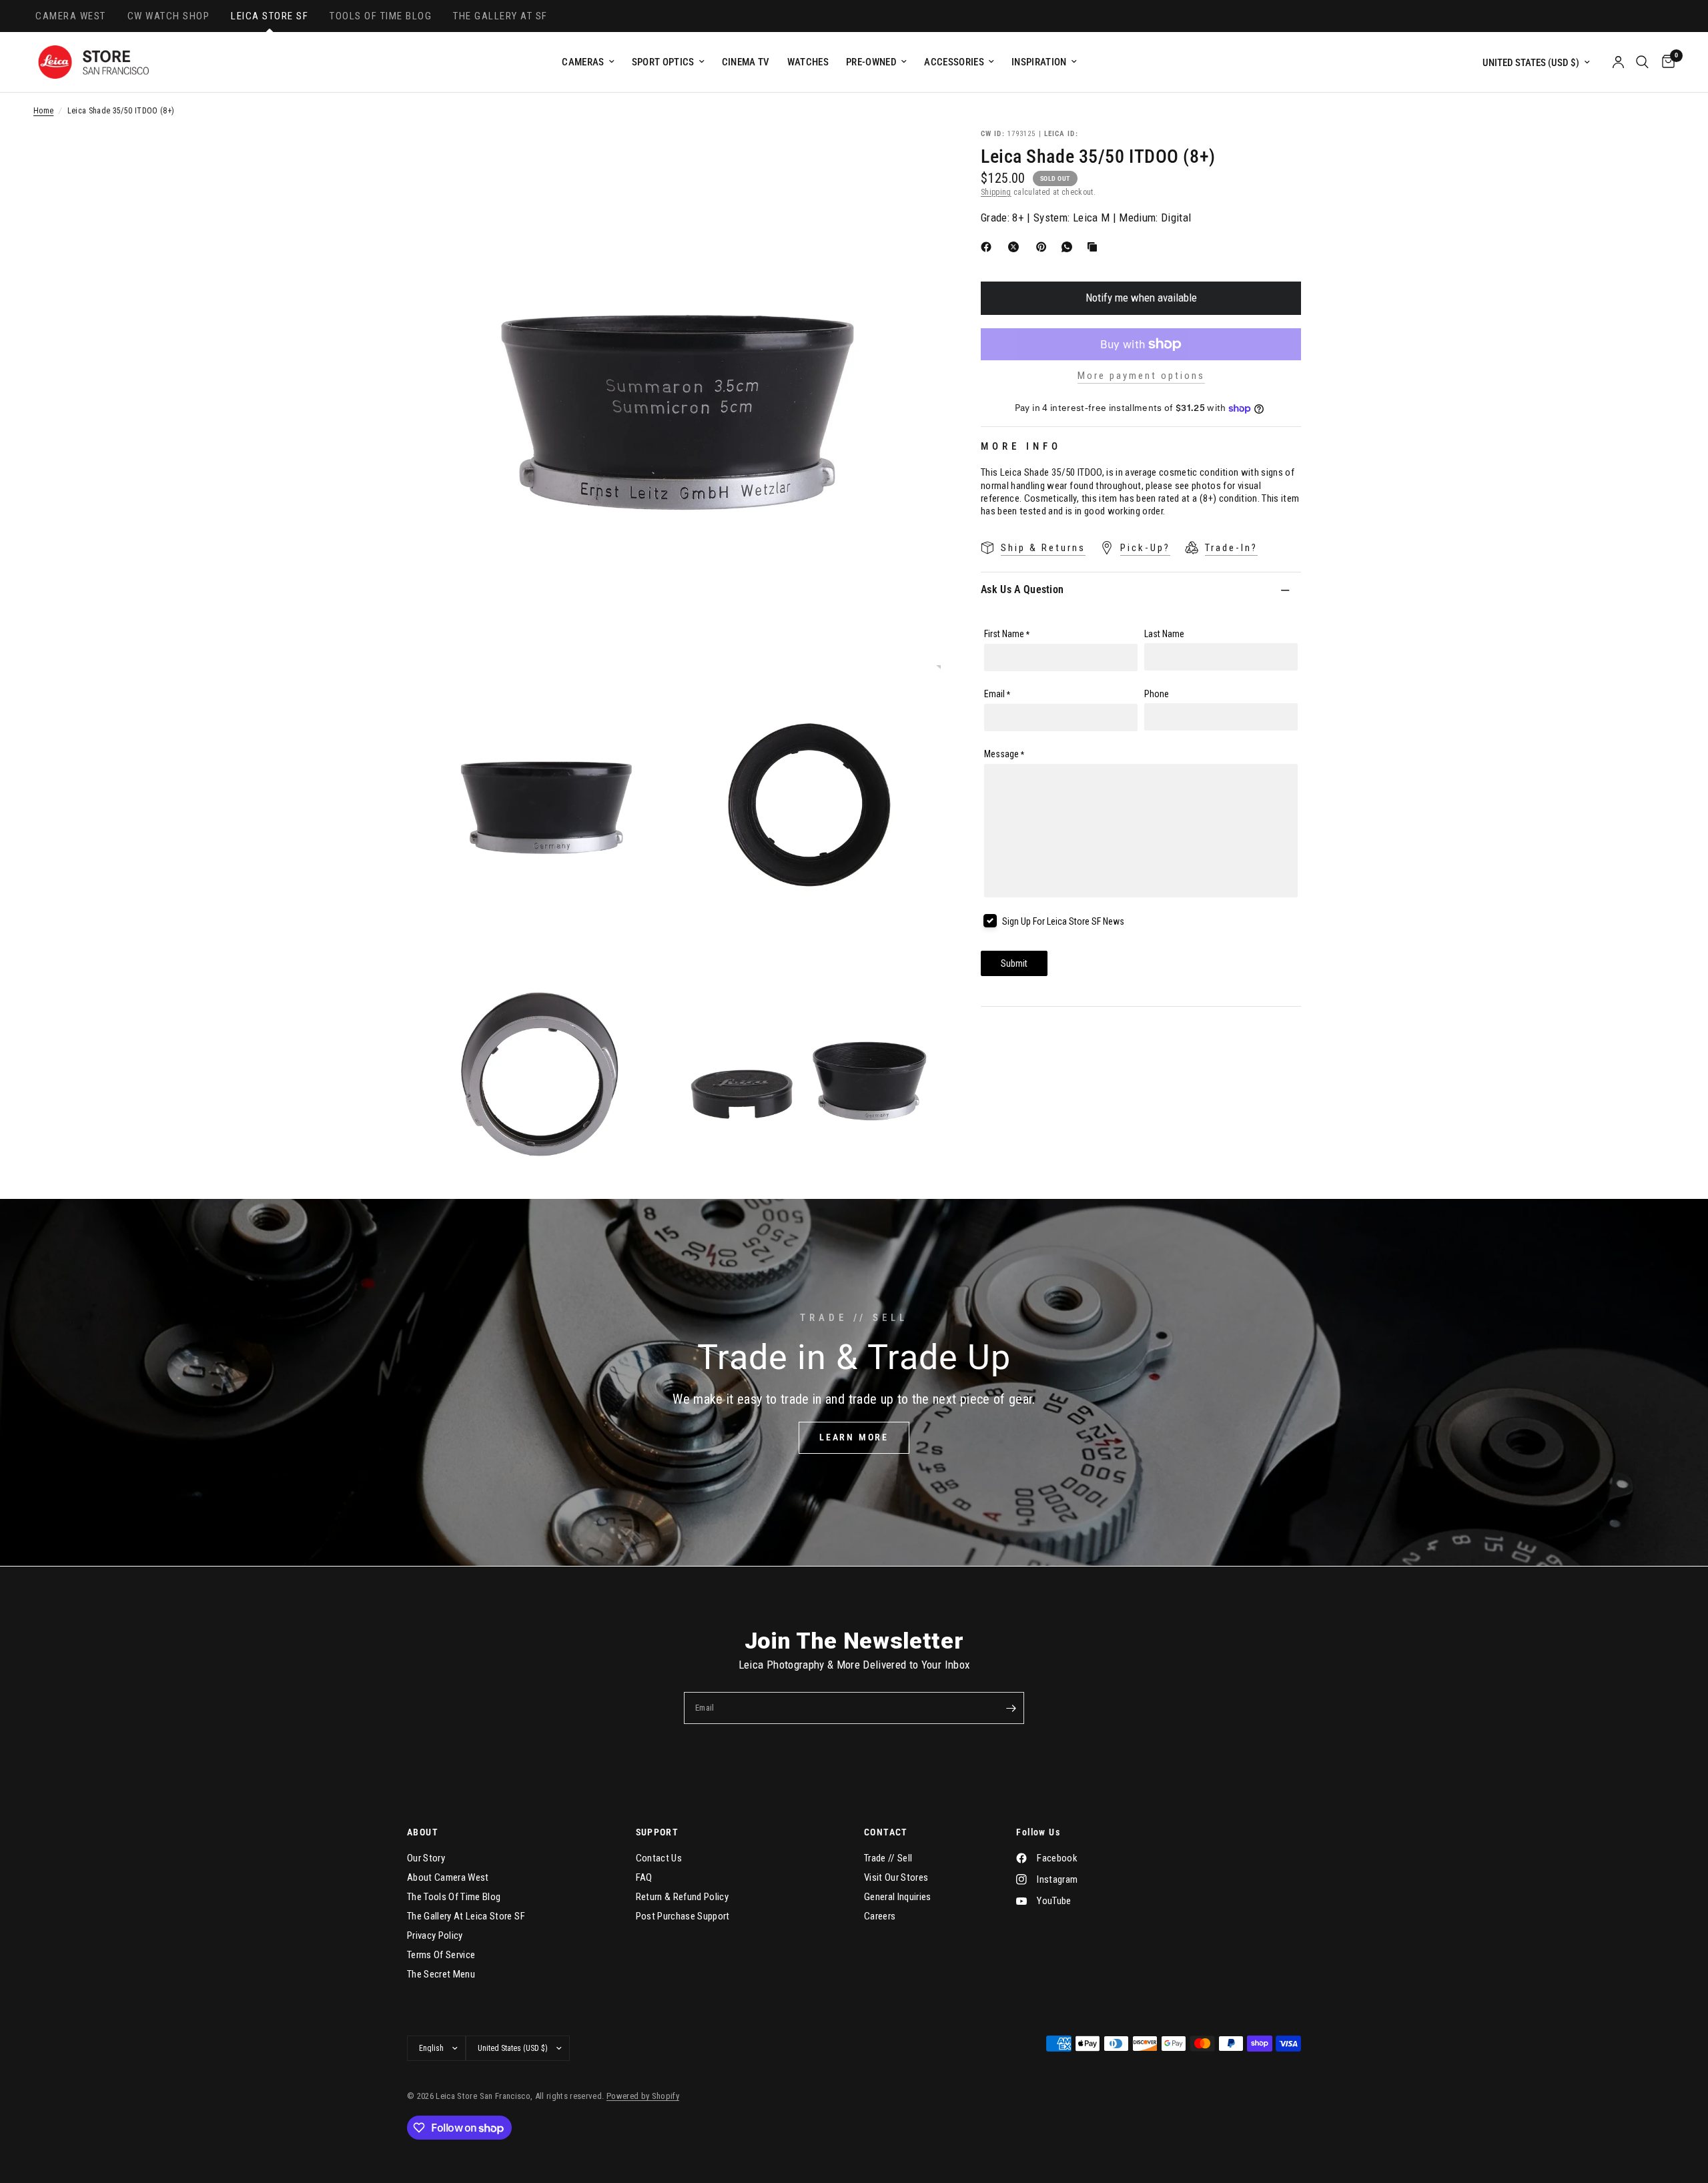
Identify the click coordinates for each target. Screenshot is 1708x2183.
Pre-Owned (871, 62)
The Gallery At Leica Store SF (466, 1916)
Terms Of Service (441, 1955)
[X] (1016, 247)
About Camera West (448, 1877)
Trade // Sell (888, 1858)
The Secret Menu (441, 1974)
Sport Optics (663, 62)
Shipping (996, 192)
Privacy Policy (435, 1935)
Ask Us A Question (1022, 589)
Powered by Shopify (643, 2096)
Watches (808, 62)
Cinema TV (746, 62)
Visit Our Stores (896, 1877)
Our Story (426, 1858)
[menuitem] (588, 62)
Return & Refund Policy (682, 1897)
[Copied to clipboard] (1095, 247)
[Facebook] (989, 247)
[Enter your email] (1011, 1708)
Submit (1014, 963)
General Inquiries (898, 1897)
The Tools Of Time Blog (454, 1897)
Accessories (954, 62)
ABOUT (423, 1832)
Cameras (583, 62)
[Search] (1642, 62)
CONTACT (886, 1832)
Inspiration (1039, 62)
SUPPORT (658, 1832)
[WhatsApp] (1070, 247)
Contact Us (659, 1858)
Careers (880, 1916)
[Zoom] (913, 157)
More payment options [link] (1141, 376)
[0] (1665, 62)
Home (43, 111)
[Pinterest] (1044, 247)
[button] (854, 1438)
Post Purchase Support (683, 1916)
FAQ (644, 1877)
